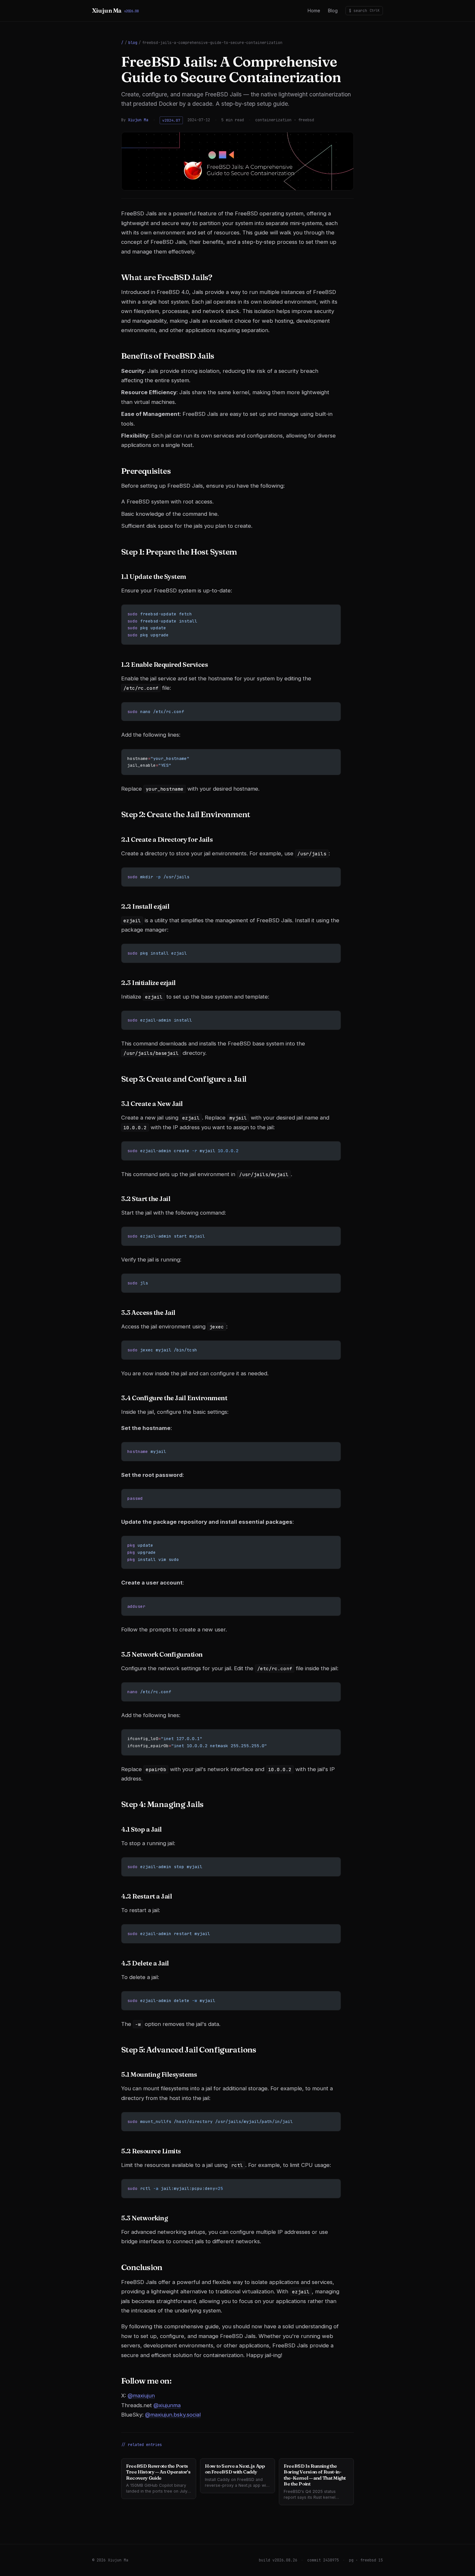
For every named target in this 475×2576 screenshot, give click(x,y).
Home (314, 11)
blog (133, 43)
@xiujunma (167, 2405)
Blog (333, 11)
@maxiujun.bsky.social (173, 2415)
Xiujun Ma (115, 11)
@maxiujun (141, 2396)
